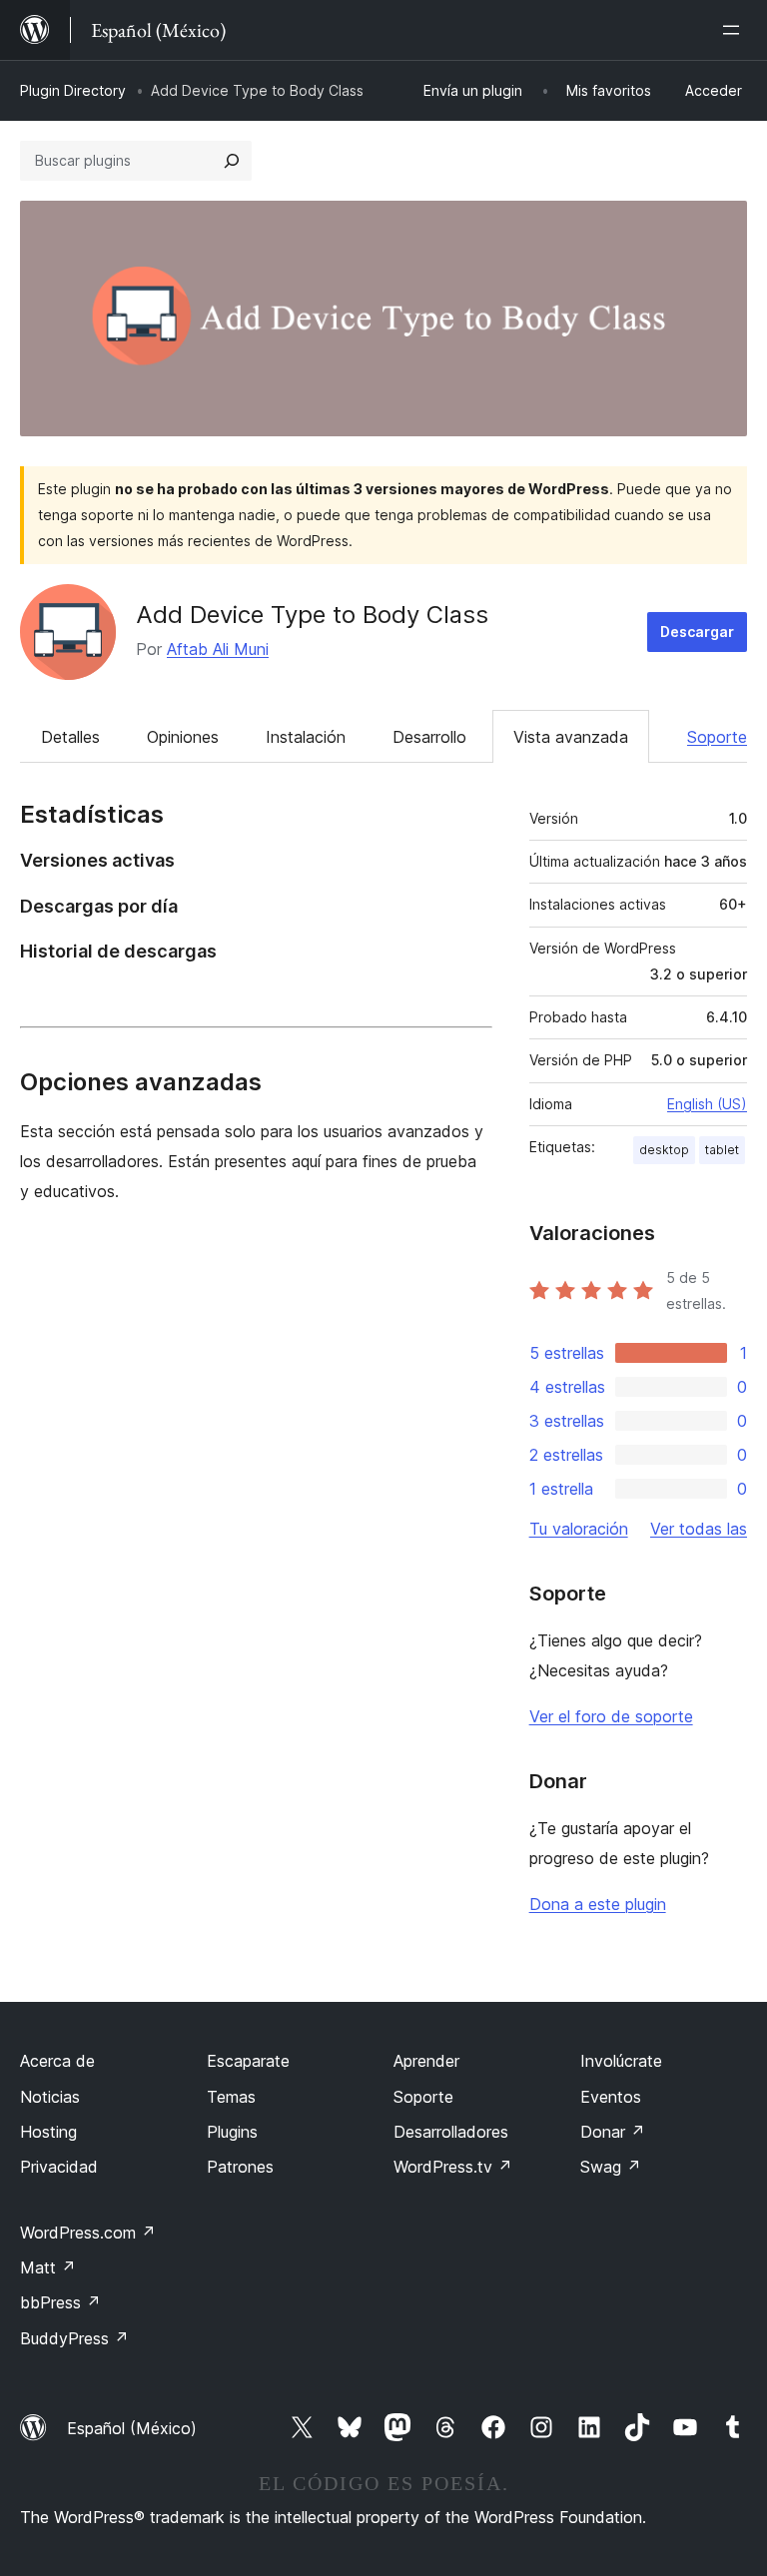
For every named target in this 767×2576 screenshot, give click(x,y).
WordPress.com (88, 2233)
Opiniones (183, 737)
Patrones (240, 2167)
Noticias (50, 2097)
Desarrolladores (451, 2132)
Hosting (48, 2132)
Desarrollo (429, 737)
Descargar (697, 632)
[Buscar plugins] (232, 161)
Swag (611, 2167)
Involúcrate (621, 2061)
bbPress (60, 2302)
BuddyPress (74, 2338)
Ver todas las (699, 1529)
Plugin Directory (73, 90)
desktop (664, 1150)
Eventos (611, 2097)
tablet (722, 1150)
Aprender (426, 2061)
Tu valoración (579, 1529)
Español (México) (132, 2428)
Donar (613, 2132)
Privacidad (59, 2167)
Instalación (306, 737)
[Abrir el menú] (735, 30)
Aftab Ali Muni (218, 649)
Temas (231, 2097)
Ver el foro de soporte (611, 1716)
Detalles (70, 737)
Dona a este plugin (598, 1904)
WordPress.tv (453, 2167)
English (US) (707, 1104)
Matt (48, 2267)
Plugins (232, 2132)
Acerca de (57, 2061)
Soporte (717, 737)
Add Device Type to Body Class (312, 615)
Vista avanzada (571, 737)
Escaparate (248, 2061)
